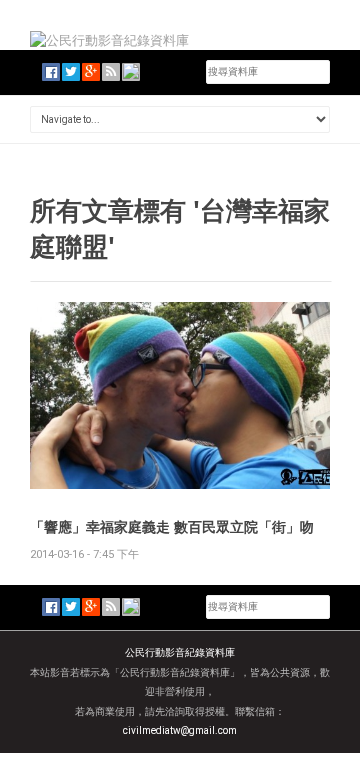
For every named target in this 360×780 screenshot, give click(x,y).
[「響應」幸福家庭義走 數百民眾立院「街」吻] (180, 394)
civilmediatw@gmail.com (180, 730)
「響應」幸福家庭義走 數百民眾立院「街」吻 (172, 526)
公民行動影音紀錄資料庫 (180, 652)
